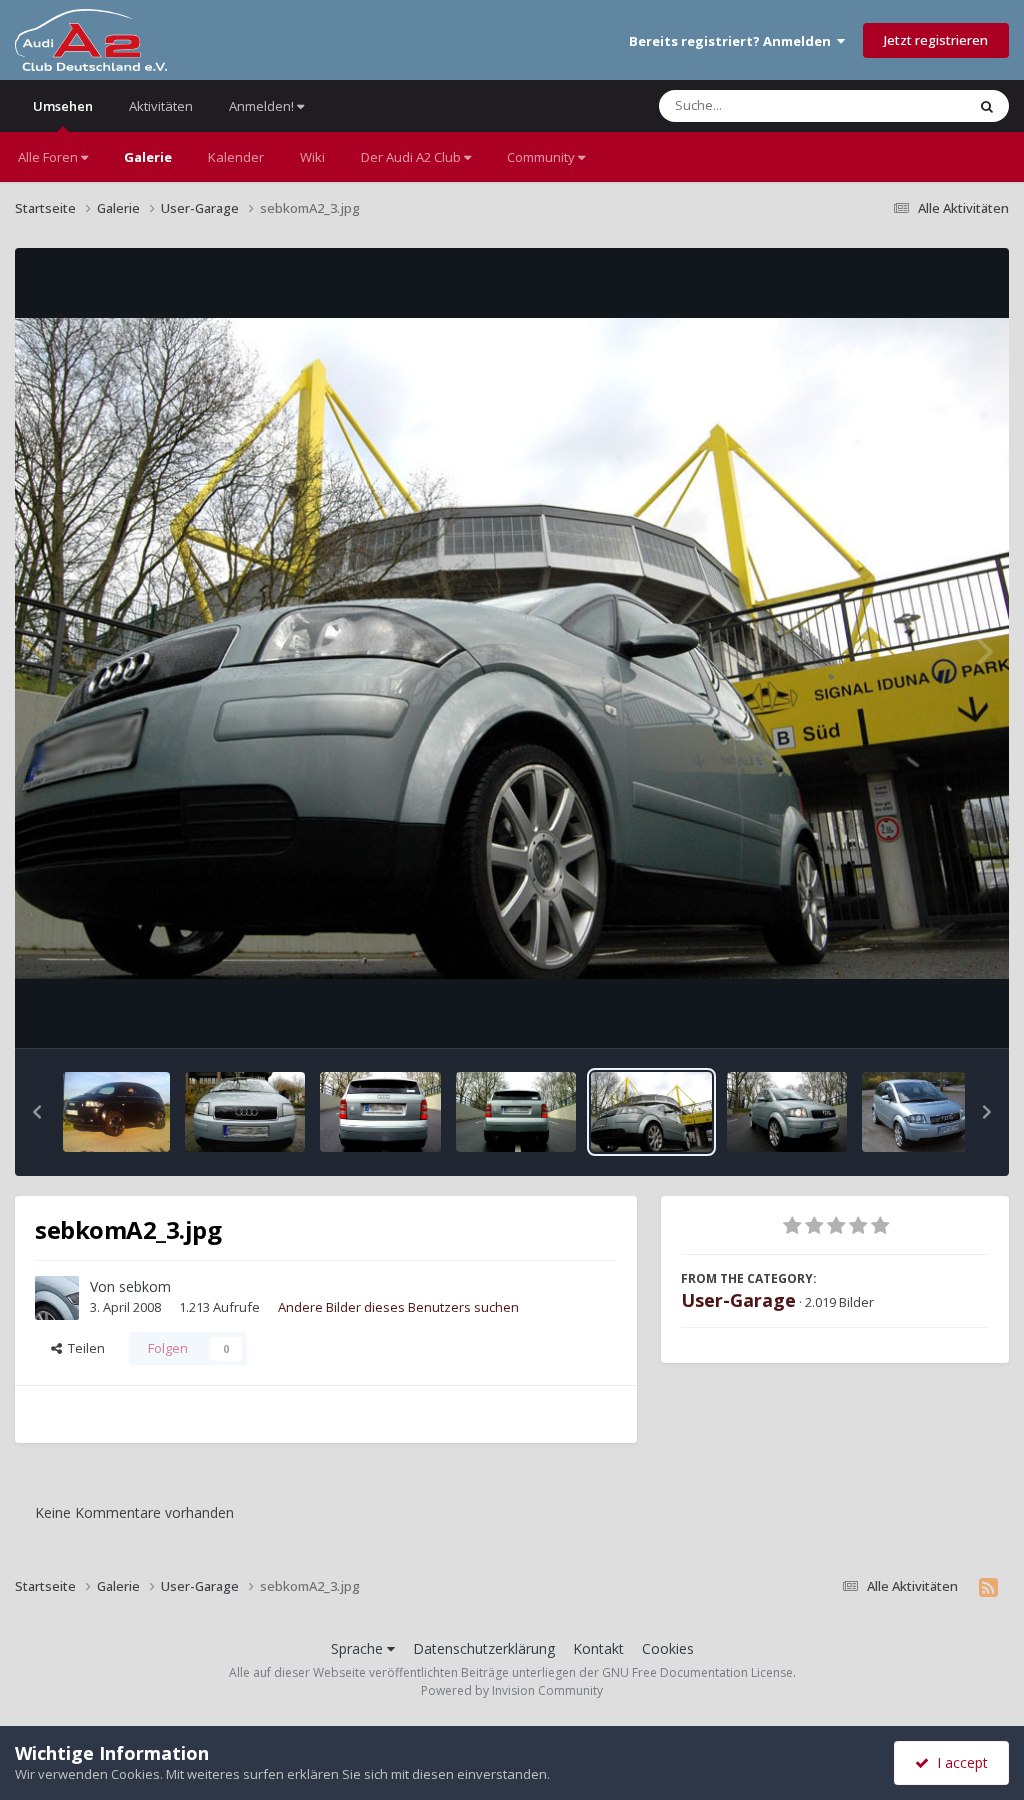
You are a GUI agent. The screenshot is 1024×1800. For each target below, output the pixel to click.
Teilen (83, 1348)
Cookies (668, 1648)
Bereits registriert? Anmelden (733, 41)
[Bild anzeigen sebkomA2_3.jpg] (651, 1112)
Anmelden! (263, 106)
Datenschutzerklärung (484, 1648)
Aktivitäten (161, 106)
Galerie (148, 157)
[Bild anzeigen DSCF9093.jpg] (918, 1112)
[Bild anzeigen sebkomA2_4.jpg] (787, 1112)
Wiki (312, 157)
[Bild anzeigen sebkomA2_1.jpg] (380, 1112)
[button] (37, 1112)
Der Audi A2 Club (412, 157)
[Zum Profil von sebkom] (57, 1298)
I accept (958, 1762)
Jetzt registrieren (936, 40)
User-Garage (738, 1300)
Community (542, 157)
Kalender (236, 157)
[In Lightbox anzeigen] (512, 648)
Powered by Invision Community (512, 1690)
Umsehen (63, 106)
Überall (917, 105)
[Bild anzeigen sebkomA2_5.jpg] (245, 1112)
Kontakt (598, 1648)
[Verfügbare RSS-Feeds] (988, 1587)
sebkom (145, 1286)
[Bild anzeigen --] (116, 1112)
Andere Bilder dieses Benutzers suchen (398, 1307)
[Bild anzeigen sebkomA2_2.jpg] (516, 1112)
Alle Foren (49, 157)
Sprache (359, 1648)
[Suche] (987, 106)
